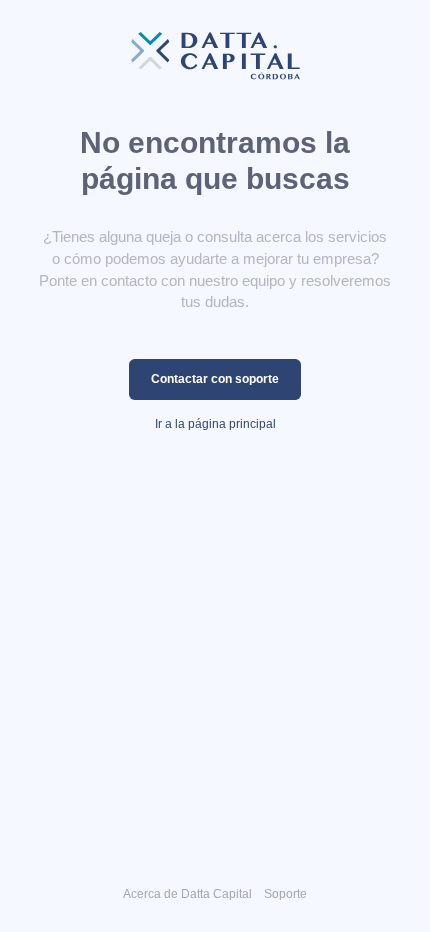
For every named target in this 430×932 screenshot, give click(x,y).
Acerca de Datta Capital (187, 893)
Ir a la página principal (215, 424)
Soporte (285, 893)
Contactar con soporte (215, 379)
